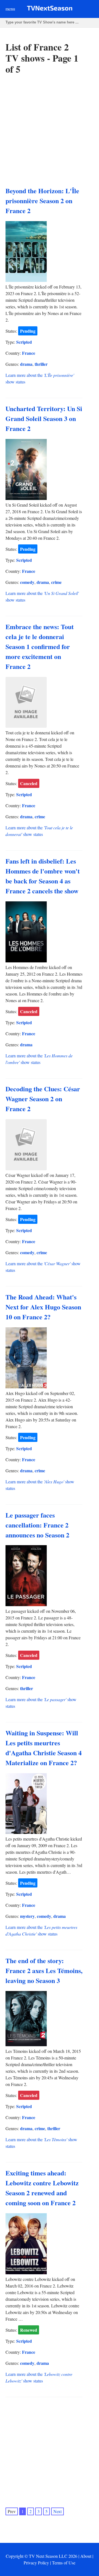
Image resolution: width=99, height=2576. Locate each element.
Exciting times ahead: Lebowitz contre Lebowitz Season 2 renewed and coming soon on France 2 (42, 2188)
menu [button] (10, 9)
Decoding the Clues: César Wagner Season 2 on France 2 (43, 1099)
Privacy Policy (36, 2563)
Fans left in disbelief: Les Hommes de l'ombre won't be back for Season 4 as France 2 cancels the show (43, 876)
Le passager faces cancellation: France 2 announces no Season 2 (37, 1525)
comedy (27, 582)
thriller (41, 364)
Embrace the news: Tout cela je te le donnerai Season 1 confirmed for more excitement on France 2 (40, 646)
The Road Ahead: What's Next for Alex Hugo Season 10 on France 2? (43, 1307)
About (86, 2556)
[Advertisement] (50, 131)
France (29, 353)
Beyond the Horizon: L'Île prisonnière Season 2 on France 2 (42, 201)
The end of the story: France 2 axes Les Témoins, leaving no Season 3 (44, 1970)
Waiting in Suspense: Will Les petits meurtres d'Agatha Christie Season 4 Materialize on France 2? (44, 1748)
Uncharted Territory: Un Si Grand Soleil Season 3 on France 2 (44, 418)
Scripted (24, 342)
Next (57, 2511)
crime (56, 582)
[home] (50, 9)
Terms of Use (64, 2563)
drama (26, 364)
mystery (27, 1916)
